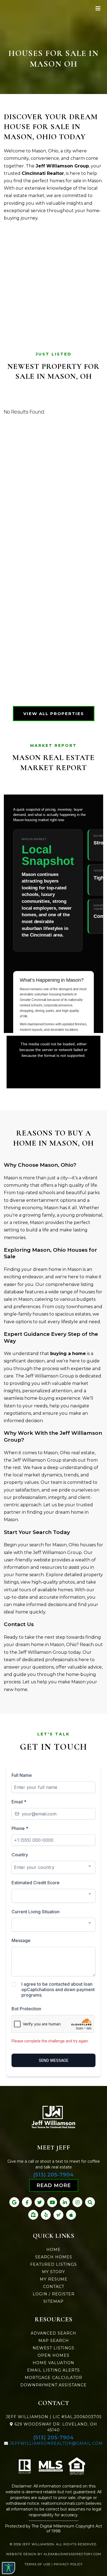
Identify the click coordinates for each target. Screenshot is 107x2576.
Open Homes (54, 2355)
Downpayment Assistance (54, 2385)
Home (54, 2250)
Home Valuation (54, 2363)
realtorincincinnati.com (63, 2503)
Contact (54, 2287)
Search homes (54, 2257)
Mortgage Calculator (54, 2378)
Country (20, 1855)
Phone (20, 1828)
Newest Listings (54, 2348)
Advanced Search (54, 2333)
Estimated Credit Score (36, 1883)
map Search (54, 2341)
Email (19, 1802)
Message (21, 1940)
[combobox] (54, 1867)
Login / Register (54, 2294)
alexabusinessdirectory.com (72, 2554)
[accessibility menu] (9, 2568)
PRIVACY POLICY (68, 2564)
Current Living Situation (36, 1912)
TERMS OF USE (37, 2564)
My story (54, 2272)
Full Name (22, 1775)
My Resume (54, 2279)
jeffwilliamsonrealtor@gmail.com (56, 2443)
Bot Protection (26, 2009)
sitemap (54, 2301)
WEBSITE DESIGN (21, 2554)
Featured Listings (54, 2264)
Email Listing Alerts (54, 2370)
